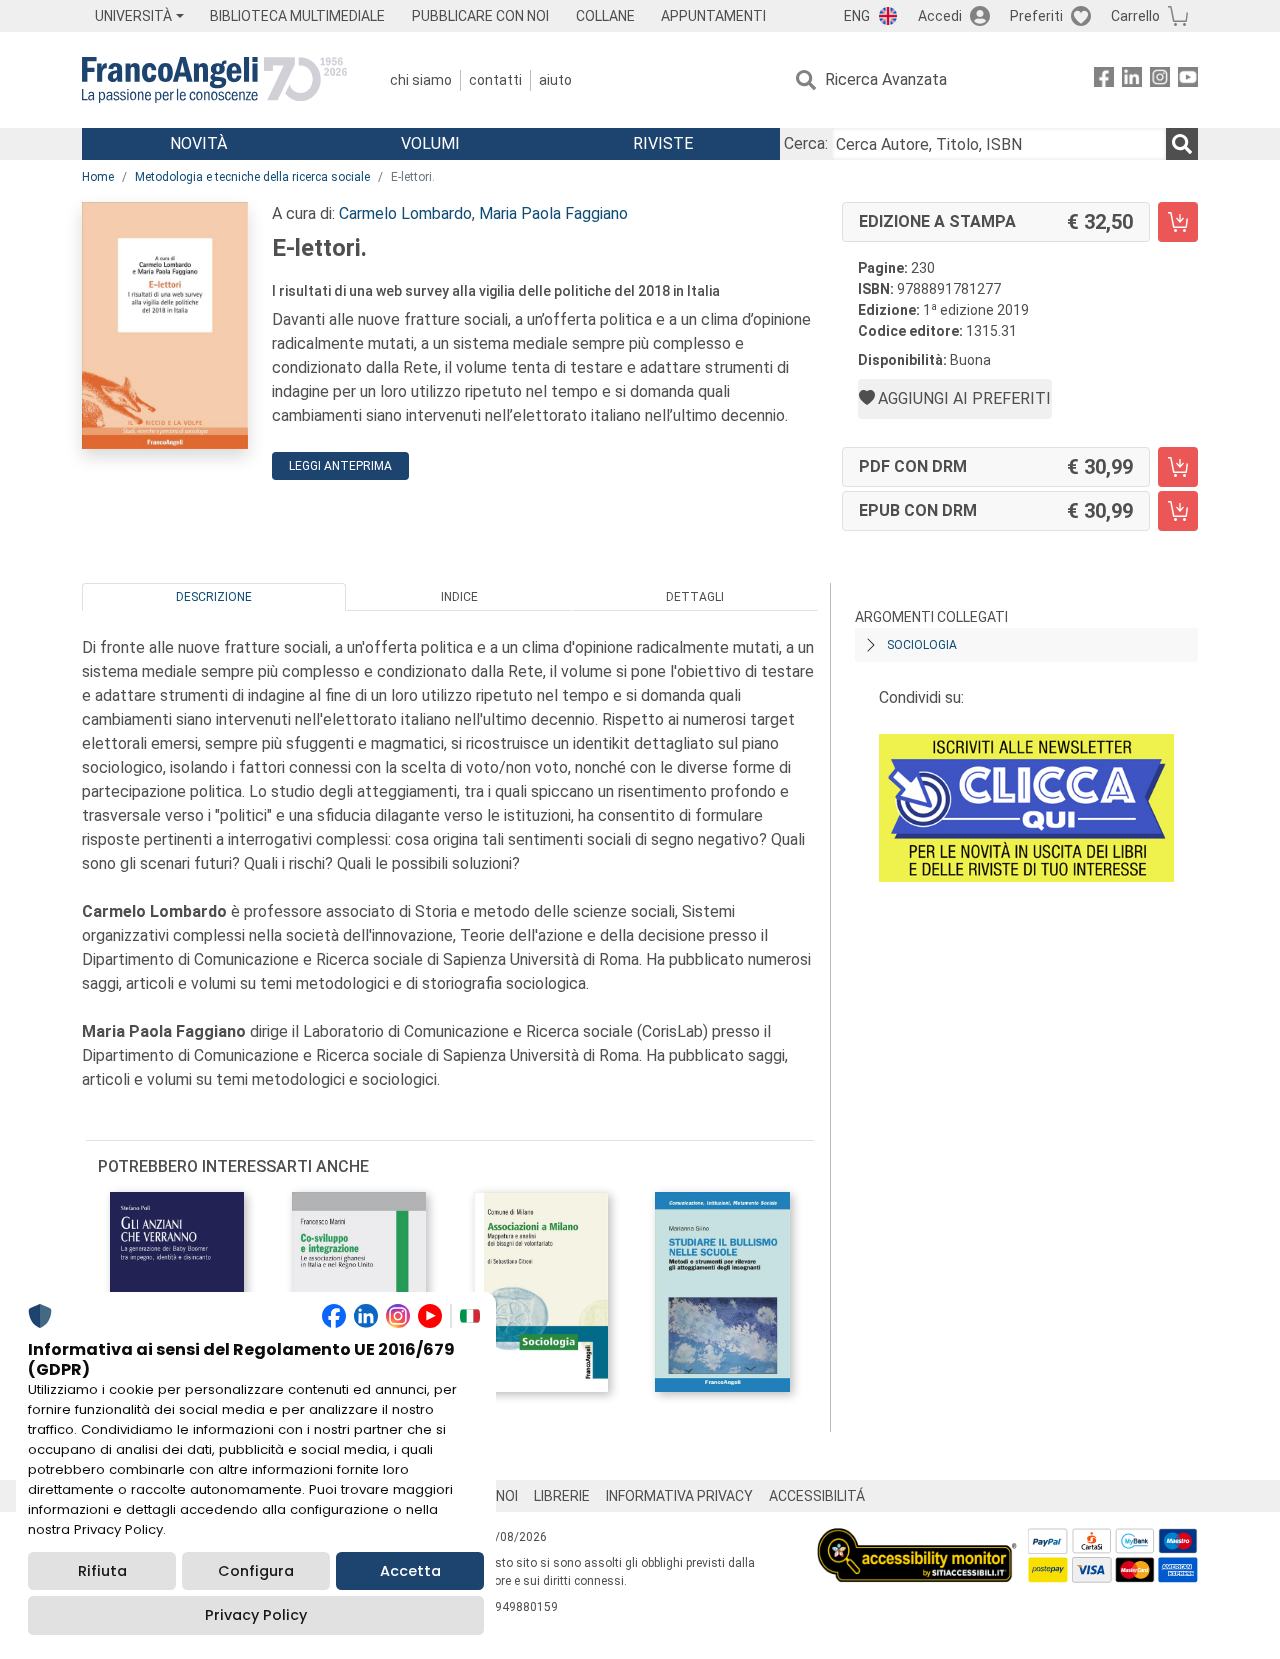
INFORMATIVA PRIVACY (679, 1496)
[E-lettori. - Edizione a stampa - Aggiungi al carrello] (1178, 222)
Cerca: (806, 143)
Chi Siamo (421, 80)
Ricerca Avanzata (886, 79)
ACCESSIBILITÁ (817, 1496)
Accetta (410, 1571)
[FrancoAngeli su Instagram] (1160, 80)
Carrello (1135, 16)
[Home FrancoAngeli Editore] (214, 80)
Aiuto (555, 80)
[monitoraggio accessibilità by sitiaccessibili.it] (917, 1539)
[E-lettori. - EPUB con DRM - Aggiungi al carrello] (1178, 511)
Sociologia (922, 645)
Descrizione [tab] (214, 597)
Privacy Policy (256, 1615)
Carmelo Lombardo (405, 213)
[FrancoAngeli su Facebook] (1104, 80)
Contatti (495, 80)
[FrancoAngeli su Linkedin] (1132, 80)
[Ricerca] (1182, 144)
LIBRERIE (562, 1496)
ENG (857, 16)
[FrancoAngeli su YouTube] (1188, 80)
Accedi (940, 16)
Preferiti (1036, 16)
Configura (256, 1571)
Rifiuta (102, 1571)
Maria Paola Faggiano (553, 213)
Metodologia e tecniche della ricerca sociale (252, 177)
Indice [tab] (459, 597)
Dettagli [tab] (695, 597)
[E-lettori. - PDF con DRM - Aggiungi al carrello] (1178, 467)
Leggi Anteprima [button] (340, 466)
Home (98, 177)
